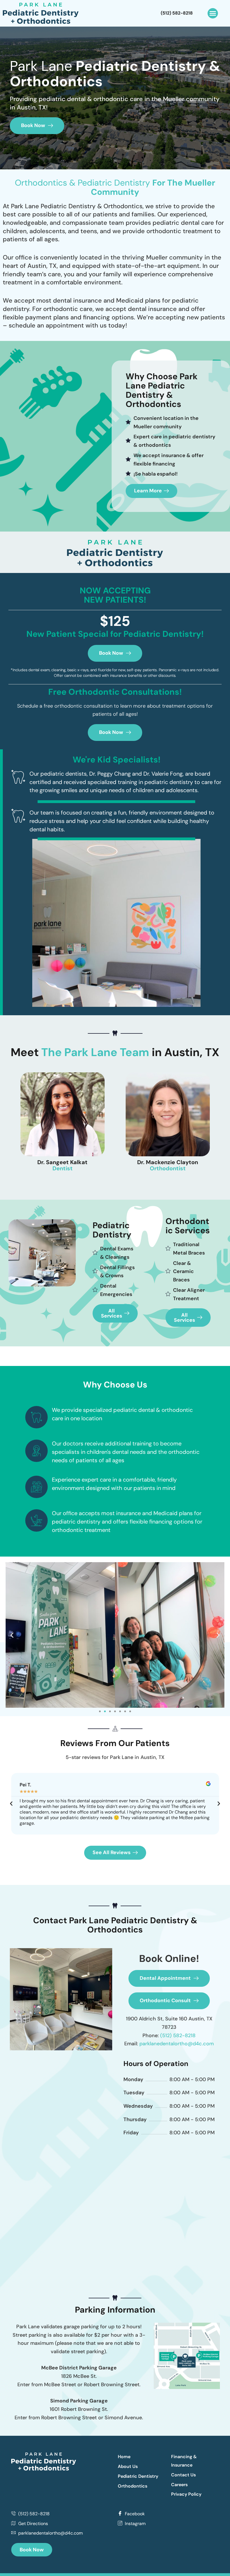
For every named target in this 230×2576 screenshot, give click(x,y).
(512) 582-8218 (178, 2035)
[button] (213, 13)
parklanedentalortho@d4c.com (177, 2044)
